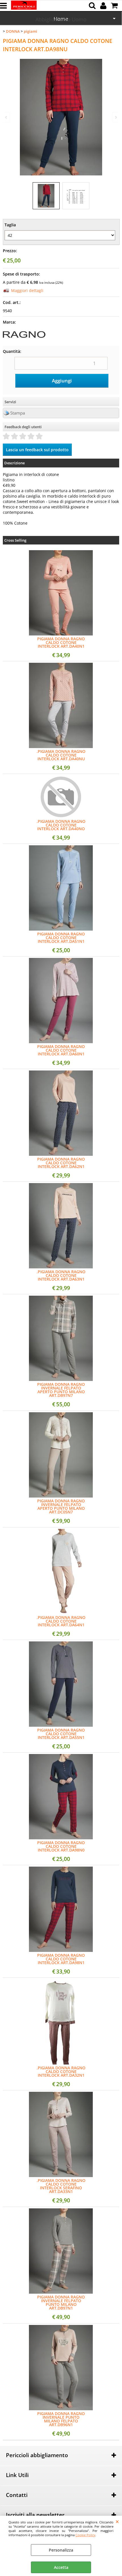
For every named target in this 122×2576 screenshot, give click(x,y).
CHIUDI (117, 2521)
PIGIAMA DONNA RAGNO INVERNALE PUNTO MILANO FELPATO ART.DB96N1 (61, 2419)
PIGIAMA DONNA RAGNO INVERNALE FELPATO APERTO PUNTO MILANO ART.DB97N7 (61, 1390)
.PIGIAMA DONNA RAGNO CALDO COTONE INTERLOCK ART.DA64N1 (61, 1621)
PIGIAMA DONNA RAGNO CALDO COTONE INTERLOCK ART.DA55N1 (61, 1734)
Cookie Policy (85, 2535)
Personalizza (61, 2550)
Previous (7, 117)
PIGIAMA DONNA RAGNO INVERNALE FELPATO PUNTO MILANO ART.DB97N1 (61, 2302)
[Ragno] (24, 340)
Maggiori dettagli (27, 290)
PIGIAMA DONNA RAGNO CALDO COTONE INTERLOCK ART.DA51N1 (61, 938)
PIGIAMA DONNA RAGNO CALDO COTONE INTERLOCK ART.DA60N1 (61, 1050)
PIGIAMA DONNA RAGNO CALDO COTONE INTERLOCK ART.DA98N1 (61, 1959)
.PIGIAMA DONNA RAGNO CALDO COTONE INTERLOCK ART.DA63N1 (61, 1275)
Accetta (61, 2567)
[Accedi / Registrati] (104, 6)
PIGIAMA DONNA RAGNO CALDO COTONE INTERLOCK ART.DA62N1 (61, 1163)
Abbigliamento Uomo (61, 19)
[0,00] (115, 6)
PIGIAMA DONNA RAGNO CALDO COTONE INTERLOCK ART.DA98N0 (61, 1846)
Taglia (10, 225)
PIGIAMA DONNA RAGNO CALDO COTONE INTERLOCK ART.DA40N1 (61, 642)
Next (115, 117)
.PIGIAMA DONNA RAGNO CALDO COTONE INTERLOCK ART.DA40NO (61, 825)
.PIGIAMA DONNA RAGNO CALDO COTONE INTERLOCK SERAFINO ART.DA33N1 (61, 2186)
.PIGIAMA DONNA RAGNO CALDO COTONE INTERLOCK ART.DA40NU (61, 755)
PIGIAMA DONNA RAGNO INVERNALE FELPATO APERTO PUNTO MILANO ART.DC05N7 (61, 1506)
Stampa (18, 413)
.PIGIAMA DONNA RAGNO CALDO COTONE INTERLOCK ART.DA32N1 (61, 2071)
